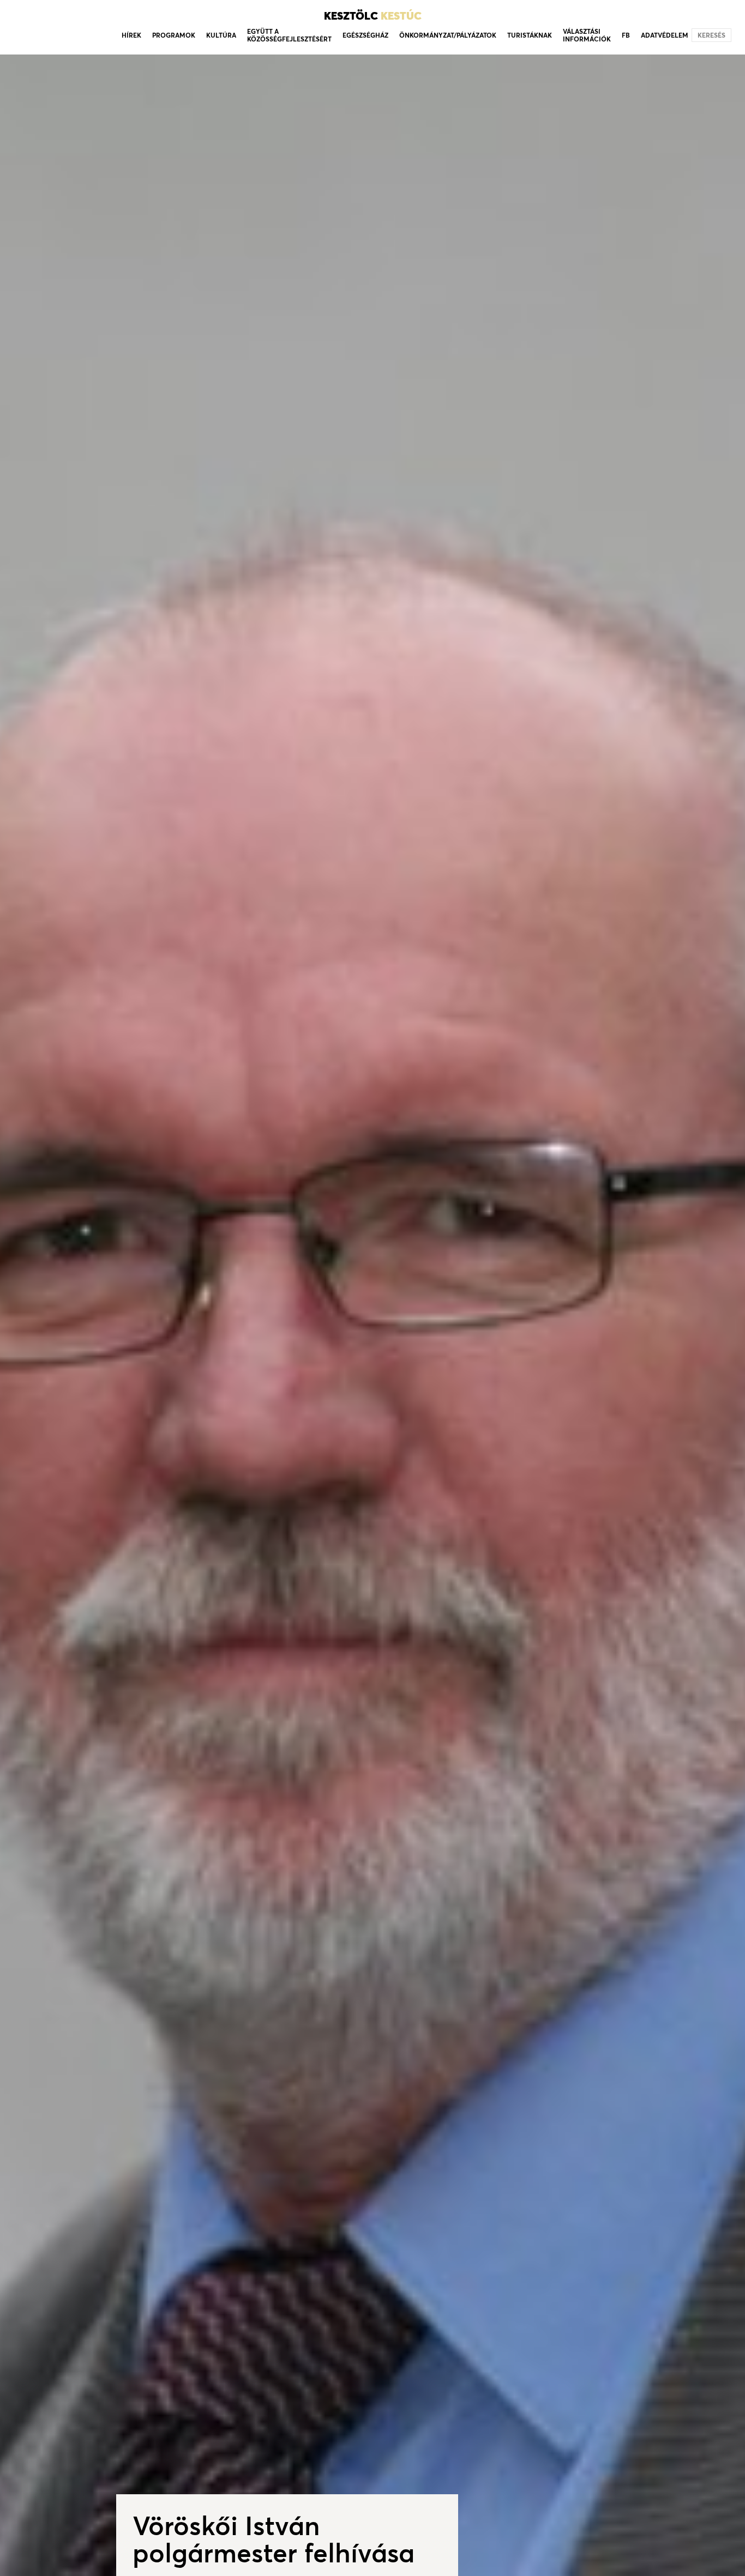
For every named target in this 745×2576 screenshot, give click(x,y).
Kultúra (221, 35)
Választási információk (587, 35)
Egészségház (365, 35)
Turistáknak (530, 35)
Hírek (131, 35)
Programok (174, 35)
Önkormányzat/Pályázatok (448, 35)
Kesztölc (373, 16)
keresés (711, 35)
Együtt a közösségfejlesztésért (289, 35)
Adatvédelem (665, 35)
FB (626, 35)
